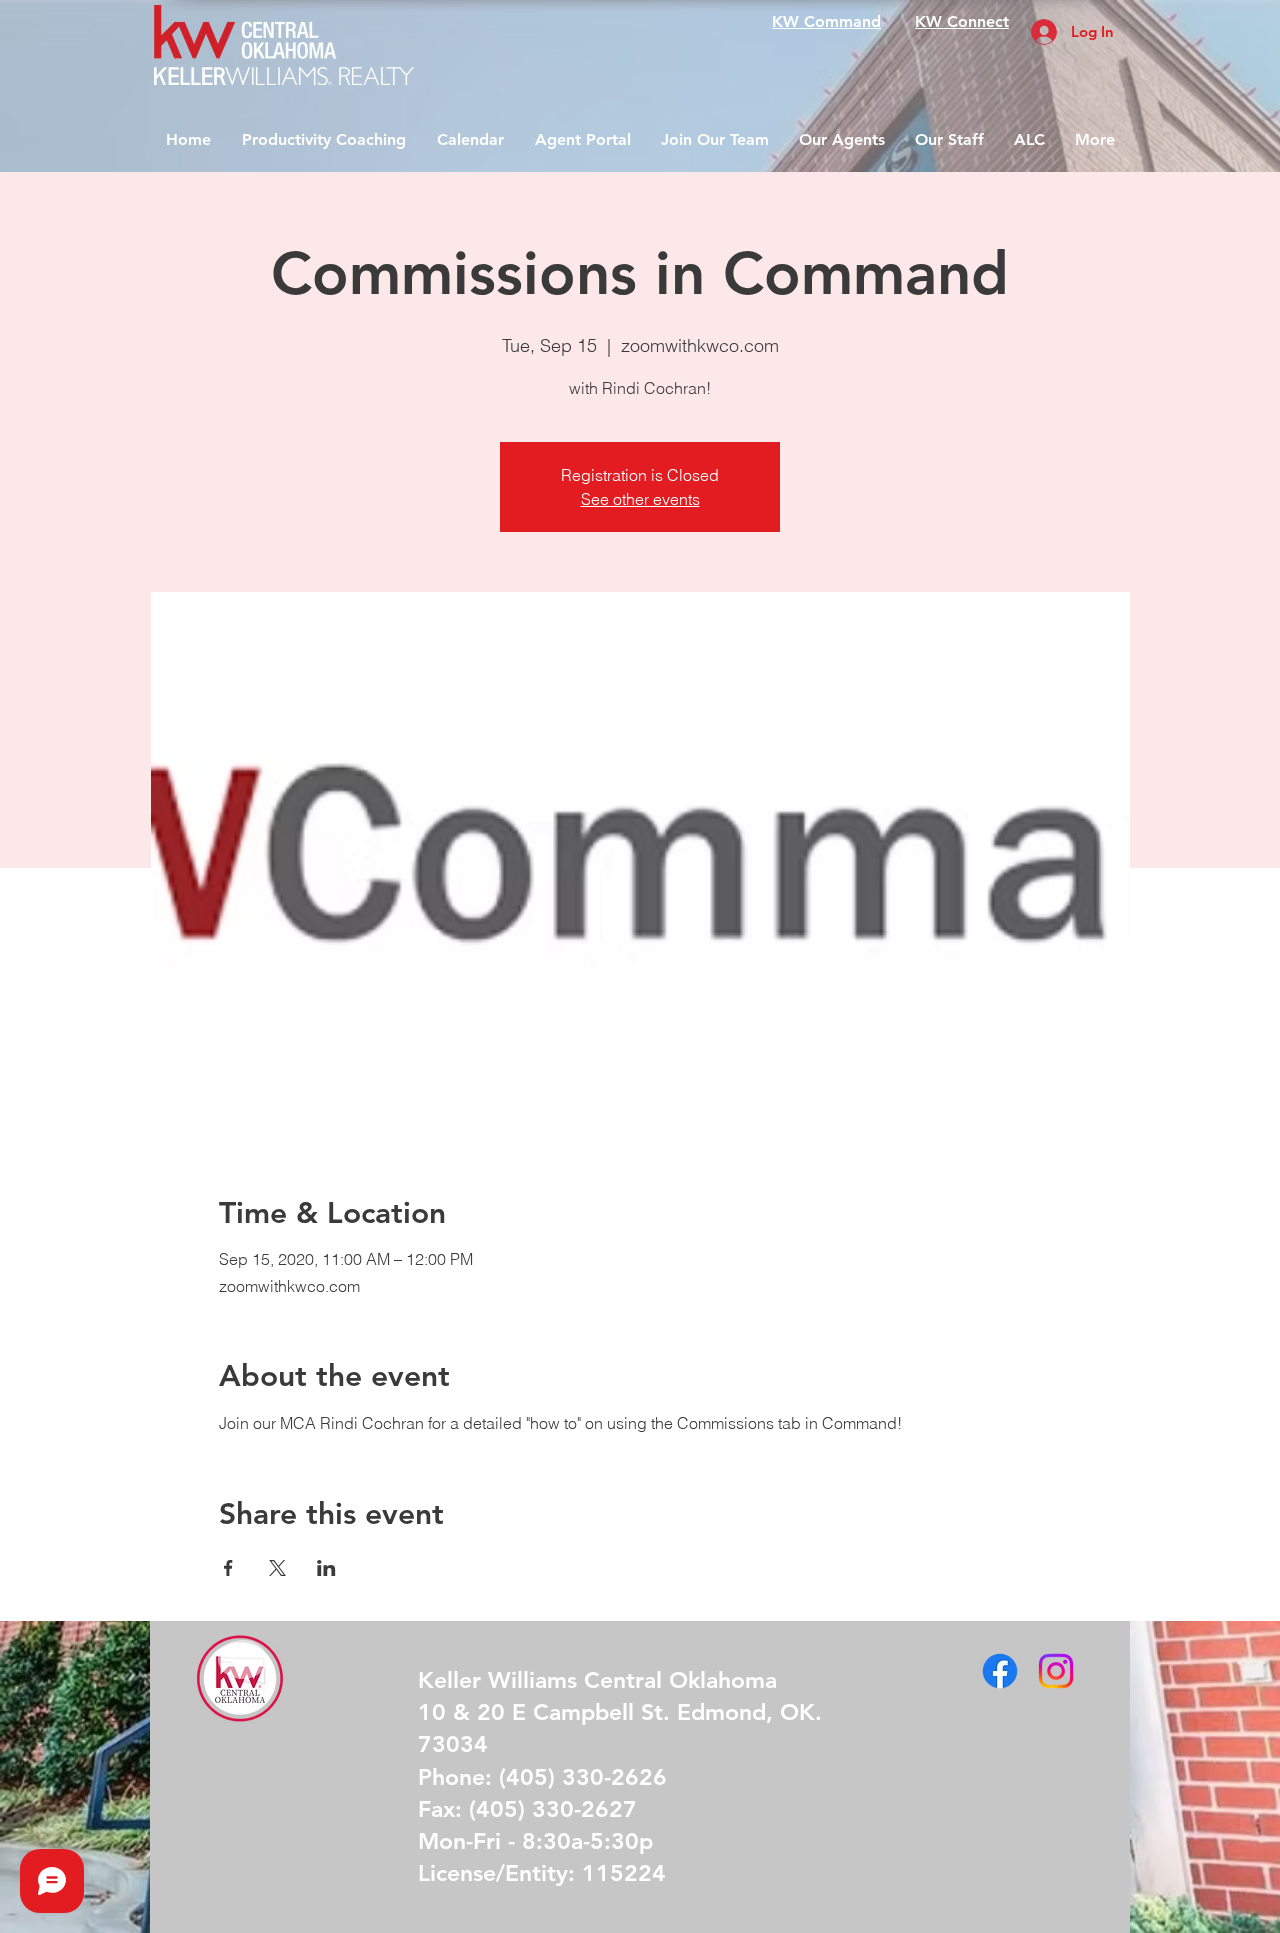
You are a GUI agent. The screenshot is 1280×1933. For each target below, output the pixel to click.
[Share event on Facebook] (228, 1568)
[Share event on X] (277, 1568)
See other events (640, 499)
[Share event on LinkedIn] (326, 1568)
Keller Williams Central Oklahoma (597, 1680)
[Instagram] (1056, 1671)
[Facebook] (1000, 1671)
